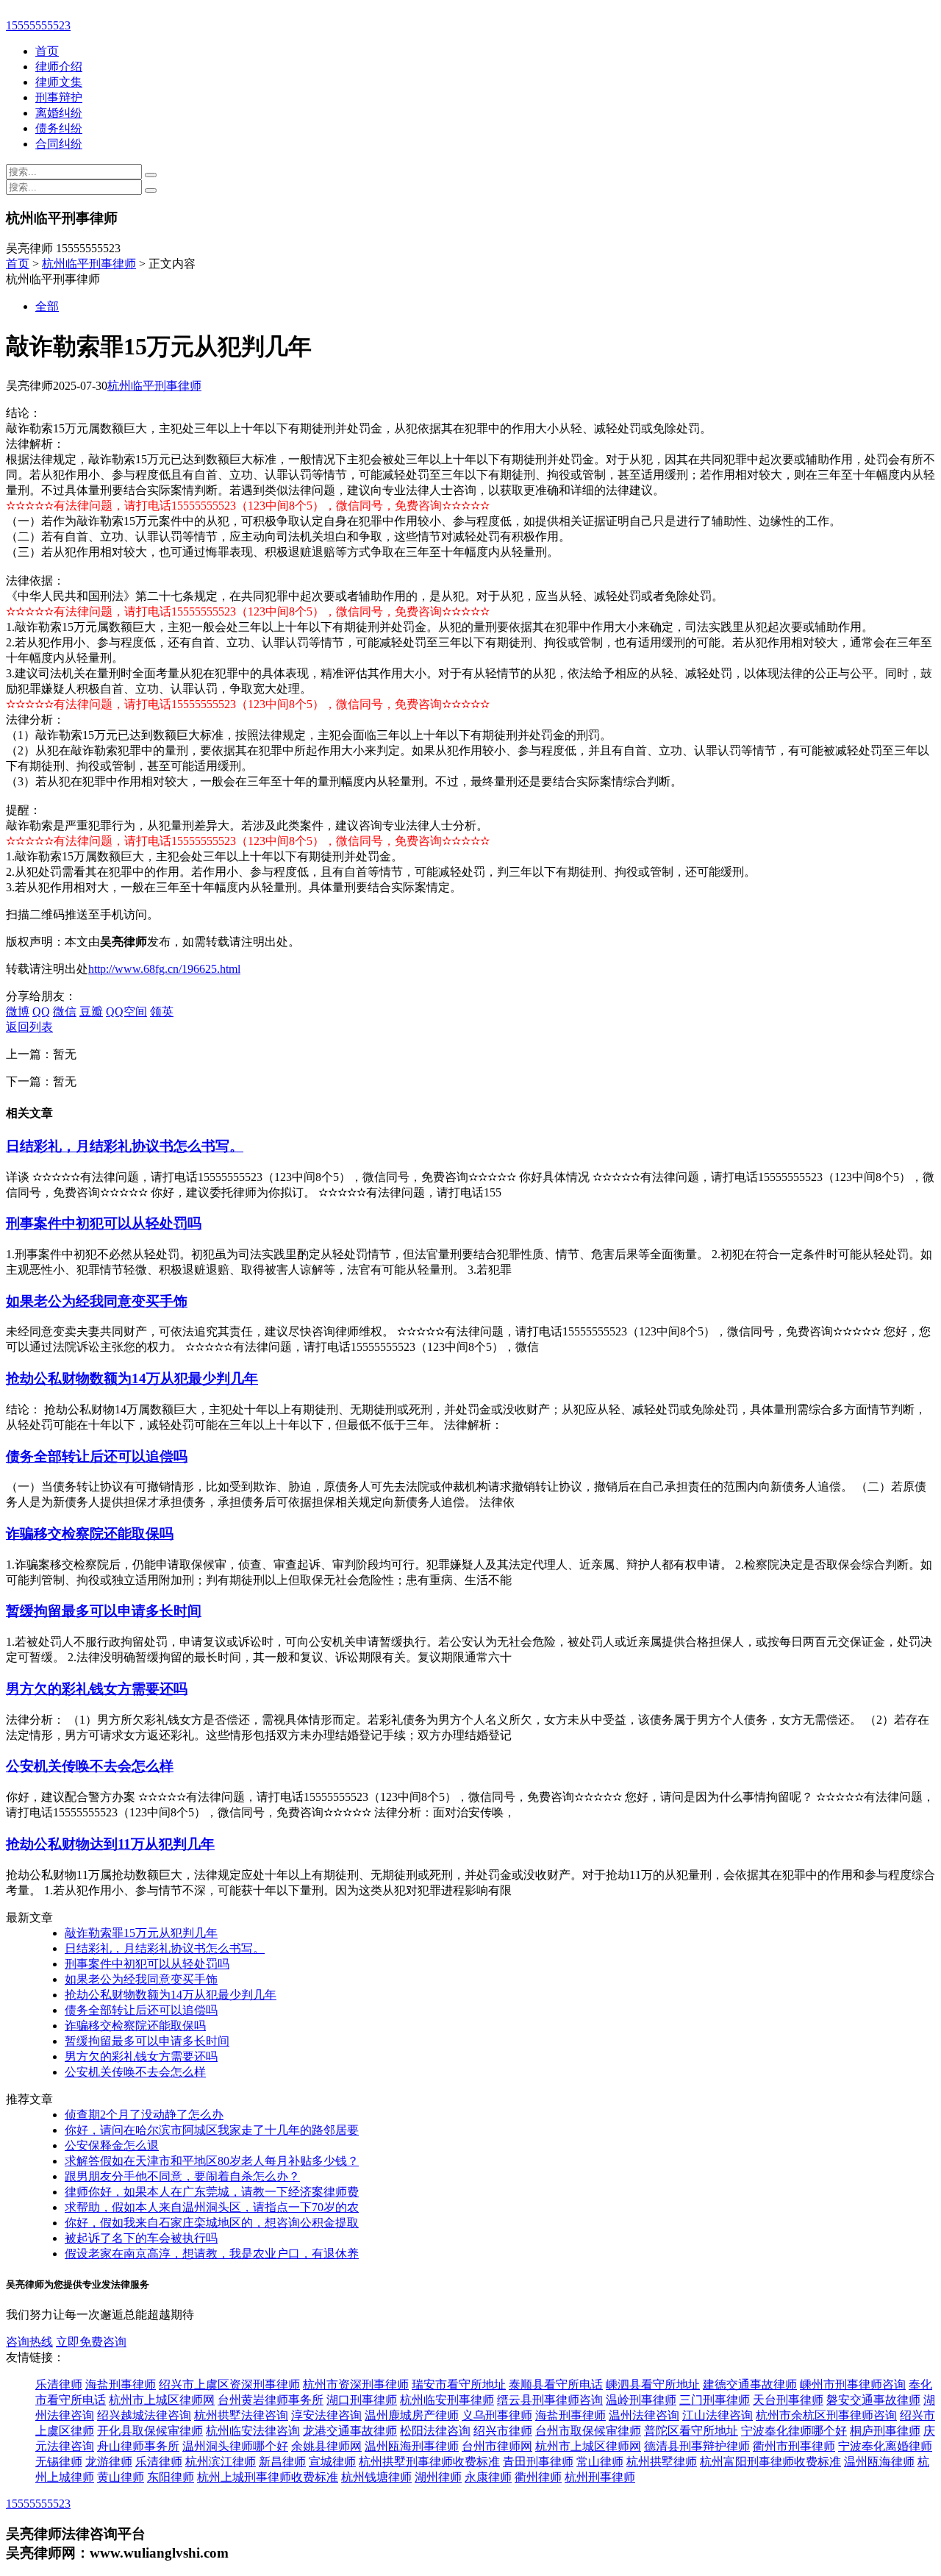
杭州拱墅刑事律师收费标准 (429, 2462)
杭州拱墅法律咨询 (241, 2415)
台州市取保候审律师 (588, 2431)
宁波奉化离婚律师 (885, 2446)
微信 (65, 1012)
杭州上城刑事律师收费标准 (268, 2477)
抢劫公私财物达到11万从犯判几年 (110, 1844)
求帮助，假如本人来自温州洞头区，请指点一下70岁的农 (212, 2207)
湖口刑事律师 (362, 2400)
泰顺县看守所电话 (556, 2384)
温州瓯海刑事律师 (412, 2446)
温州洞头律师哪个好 (235, 2446)
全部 (47, 306)
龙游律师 (109, 2462)
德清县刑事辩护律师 (697, 2446)
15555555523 (38, 25)
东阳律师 (171, 2477)
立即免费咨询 (91, 2342)
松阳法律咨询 (435, 2431)
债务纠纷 (59, 128)
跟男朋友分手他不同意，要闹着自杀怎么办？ (182, 2176)
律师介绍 (59, 67)
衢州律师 (538, 2477)
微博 (18, 1012)
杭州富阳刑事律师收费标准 (770, 2462)
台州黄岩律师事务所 (271, 2400)
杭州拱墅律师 (662, 2462)
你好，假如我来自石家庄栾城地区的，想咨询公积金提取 (212, 2223)
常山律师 (600, 2462)
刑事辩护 (59, 97)
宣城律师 (332, 2462)
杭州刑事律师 (600, 2477)
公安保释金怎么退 (112, 2145)
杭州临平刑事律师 (89, 264)
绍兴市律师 (503, 2431)
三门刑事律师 (715, 2400)
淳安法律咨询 (326, 2415)
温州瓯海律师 (879, 2462)
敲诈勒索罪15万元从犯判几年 (141, 1933)
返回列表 (29, 1027)
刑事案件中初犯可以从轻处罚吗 (104, 1223)
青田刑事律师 (538, 2462)
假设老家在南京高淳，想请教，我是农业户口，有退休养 (212, 2254)
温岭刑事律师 (641, 2400)
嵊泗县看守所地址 (653, 2384)
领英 (162, 1012)
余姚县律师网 (326, 2446)
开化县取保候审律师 (150, 2431)
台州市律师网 (497, 2446)
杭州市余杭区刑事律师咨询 (826, 2415)
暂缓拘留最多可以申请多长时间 (104, 1611)
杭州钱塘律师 (376, 2477)
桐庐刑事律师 (885, 2431)
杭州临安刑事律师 (447, 2400)
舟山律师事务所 (138, 2446)
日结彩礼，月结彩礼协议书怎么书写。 (125, 1146)
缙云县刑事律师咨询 (550, 2400)
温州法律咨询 (644, 2415)
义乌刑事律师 (497, 2415)
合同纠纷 (59, 144)
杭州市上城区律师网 (162, 2400)
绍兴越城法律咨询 (144, 2415)
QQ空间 (126, 1012)
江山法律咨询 (718, 2415)
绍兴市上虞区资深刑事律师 (229, 2384)
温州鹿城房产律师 (412, 2415)
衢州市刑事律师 (794, 2446)
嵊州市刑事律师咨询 (853, 2384)
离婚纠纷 (59, 113)
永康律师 (488, 2477)
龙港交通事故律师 (350, 2431)
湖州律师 (438, 2477)
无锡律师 (59, 2462)
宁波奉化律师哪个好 (794, 2431)
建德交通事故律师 (750, 2384)
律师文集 (59, 82)
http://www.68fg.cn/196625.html (164, 969)
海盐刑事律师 (121, 2384)
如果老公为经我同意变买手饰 (97, 1301)
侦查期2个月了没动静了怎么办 (144, 2115)
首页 (47, 51)
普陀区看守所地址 (691, 2431)
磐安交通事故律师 (873, 2400)
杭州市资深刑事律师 (356, 2384)
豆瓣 (91, 1012)
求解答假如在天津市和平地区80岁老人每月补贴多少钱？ (212, 2161)
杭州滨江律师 (221, 2462)
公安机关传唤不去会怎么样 (90, 1766)
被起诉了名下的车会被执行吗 (141, 2238)
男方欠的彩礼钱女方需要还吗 (97, 1689)
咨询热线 (29, 2342)
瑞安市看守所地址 (459, 2384)
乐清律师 (59, 2384)
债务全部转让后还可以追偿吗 (97, 1456)
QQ (41, 1012)
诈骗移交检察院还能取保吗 (90, 1534)
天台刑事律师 (788, 2400)
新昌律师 (282, 2462)
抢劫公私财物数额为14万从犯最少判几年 (132, 1378)
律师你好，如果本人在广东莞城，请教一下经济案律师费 (212, 2192)
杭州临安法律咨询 (253, 2431)
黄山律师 (121, 2477)
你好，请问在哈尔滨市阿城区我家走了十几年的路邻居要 (212, 2130)
